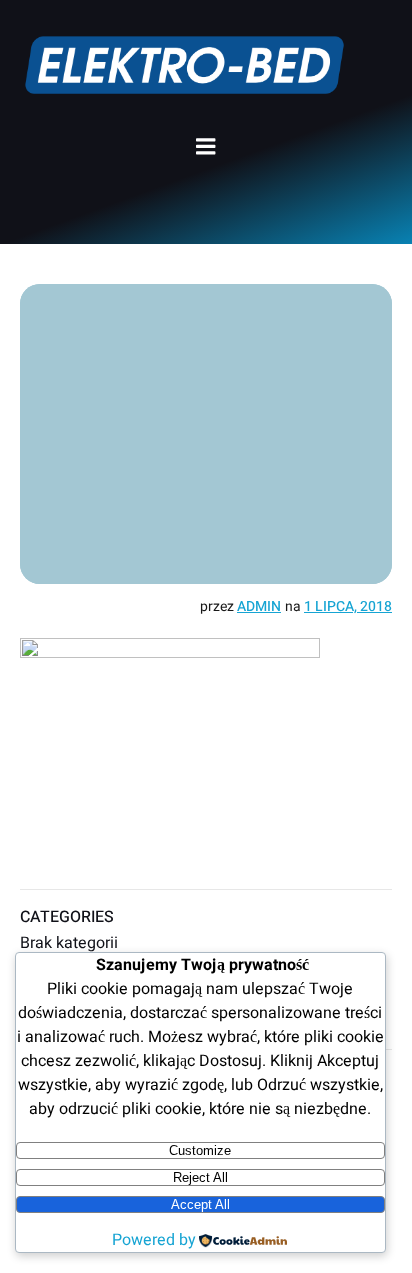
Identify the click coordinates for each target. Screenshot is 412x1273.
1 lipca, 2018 (348, 606)
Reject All (200, 1177)
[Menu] (206, 147)
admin (259, 606)
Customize (200, 1150)
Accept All (200, 1204)
